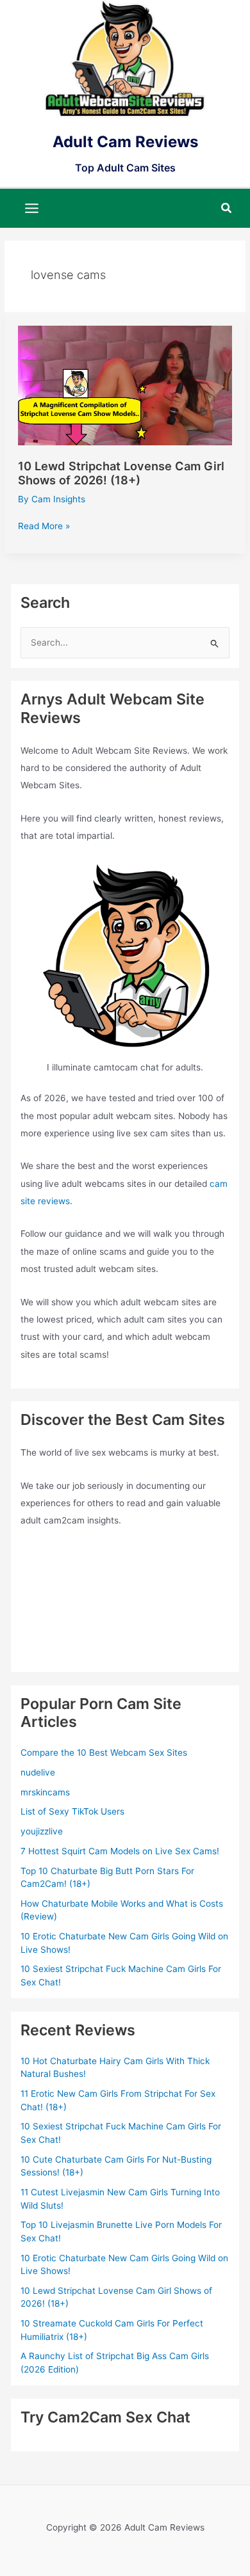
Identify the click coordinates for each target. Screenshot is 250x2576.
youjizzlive (42, 1831)
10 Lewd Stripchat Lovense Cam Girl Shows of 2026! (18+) (121, 473)
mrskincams (45, 1792)
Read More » (44, 527)
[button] (227, 208)
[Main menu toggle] (32, 208)
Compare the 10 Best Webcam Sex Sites (104, 1753)
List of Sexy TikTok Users (72, 1811)
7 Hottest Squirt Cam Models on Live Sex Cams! (120, 1851)
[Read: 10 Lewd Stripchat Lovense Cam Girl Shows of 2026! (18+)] (125, 385)
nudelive (38, 1772)
